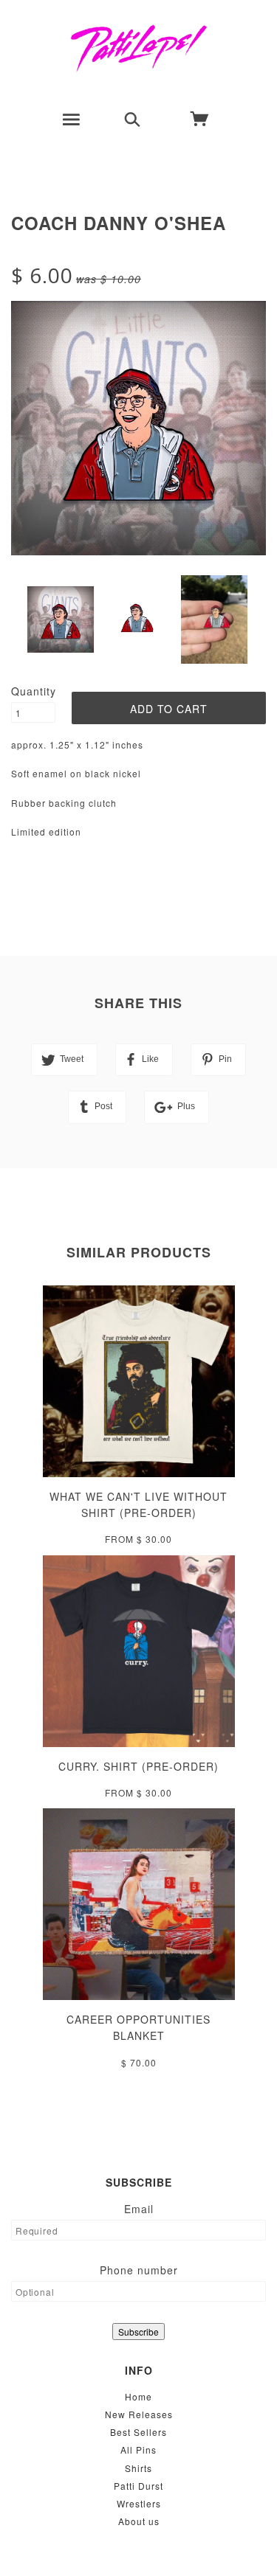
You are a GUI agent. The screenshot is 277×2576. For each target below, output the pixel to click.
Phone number (139, 2270)
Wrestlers (139, 2503)
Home (138, 2396)
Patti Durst (138, 2486)
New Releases (139, 2414)
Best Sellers (138, 2432)
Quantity (33, 691)
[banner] (138, 48)
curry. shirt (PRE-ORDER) (138, 1766)
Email (139, 2209)
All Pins (138, 2450)
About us (139, 2521)
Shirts (138, 2468)
